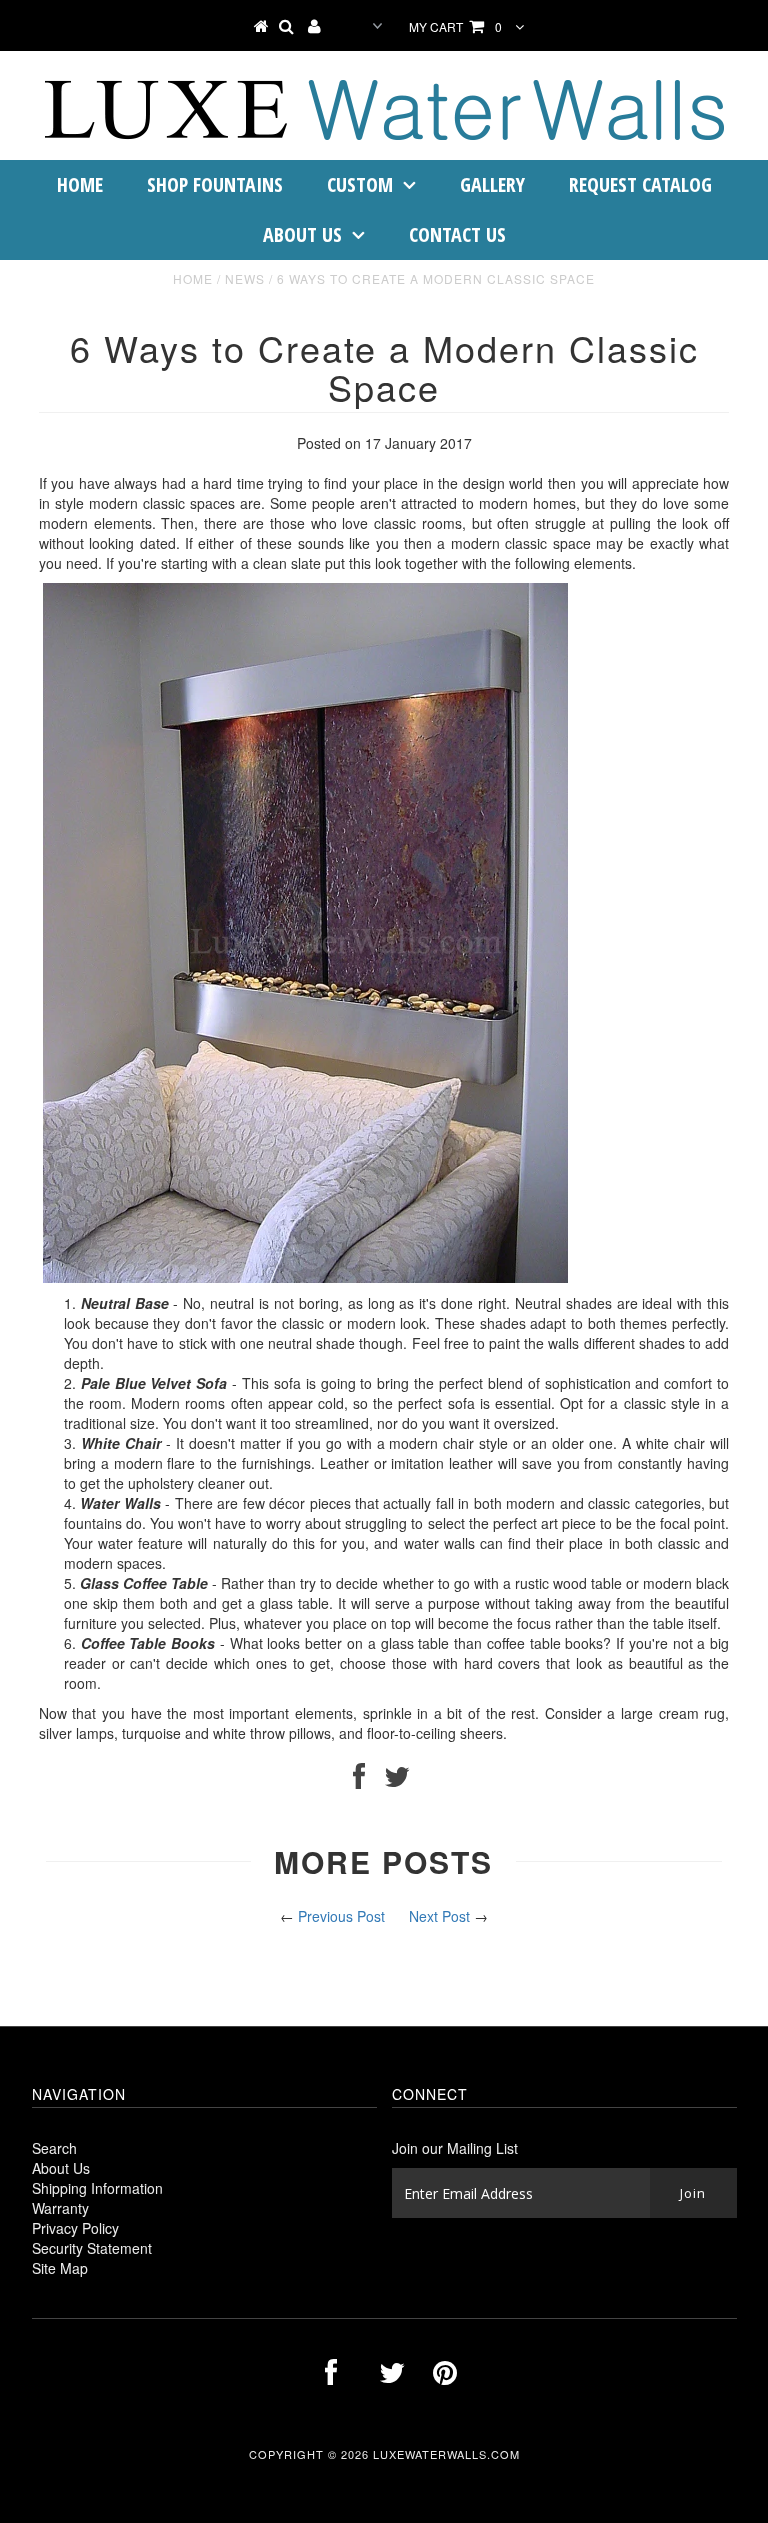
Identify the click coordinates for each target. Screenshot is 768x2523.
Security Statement (92, 2248)
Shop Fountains (215, 184)
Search (54, 2148)
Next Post (439, 1916)
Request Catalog (640, 184)
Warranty (60, 2208)
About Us (302, 234)
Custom (360, 184)
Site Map (60, 2268)
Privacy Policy (75, 2228)
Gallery (492, 184)
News (245, 278)
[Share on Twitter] (397, 1781)
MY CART (457, 26)
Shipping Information (97, 2188)
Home (80, 184)
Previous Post (341, 1916)
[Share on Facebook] (359, 1781)
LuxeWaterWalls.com (446, 2454)
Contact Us (457, 234)
